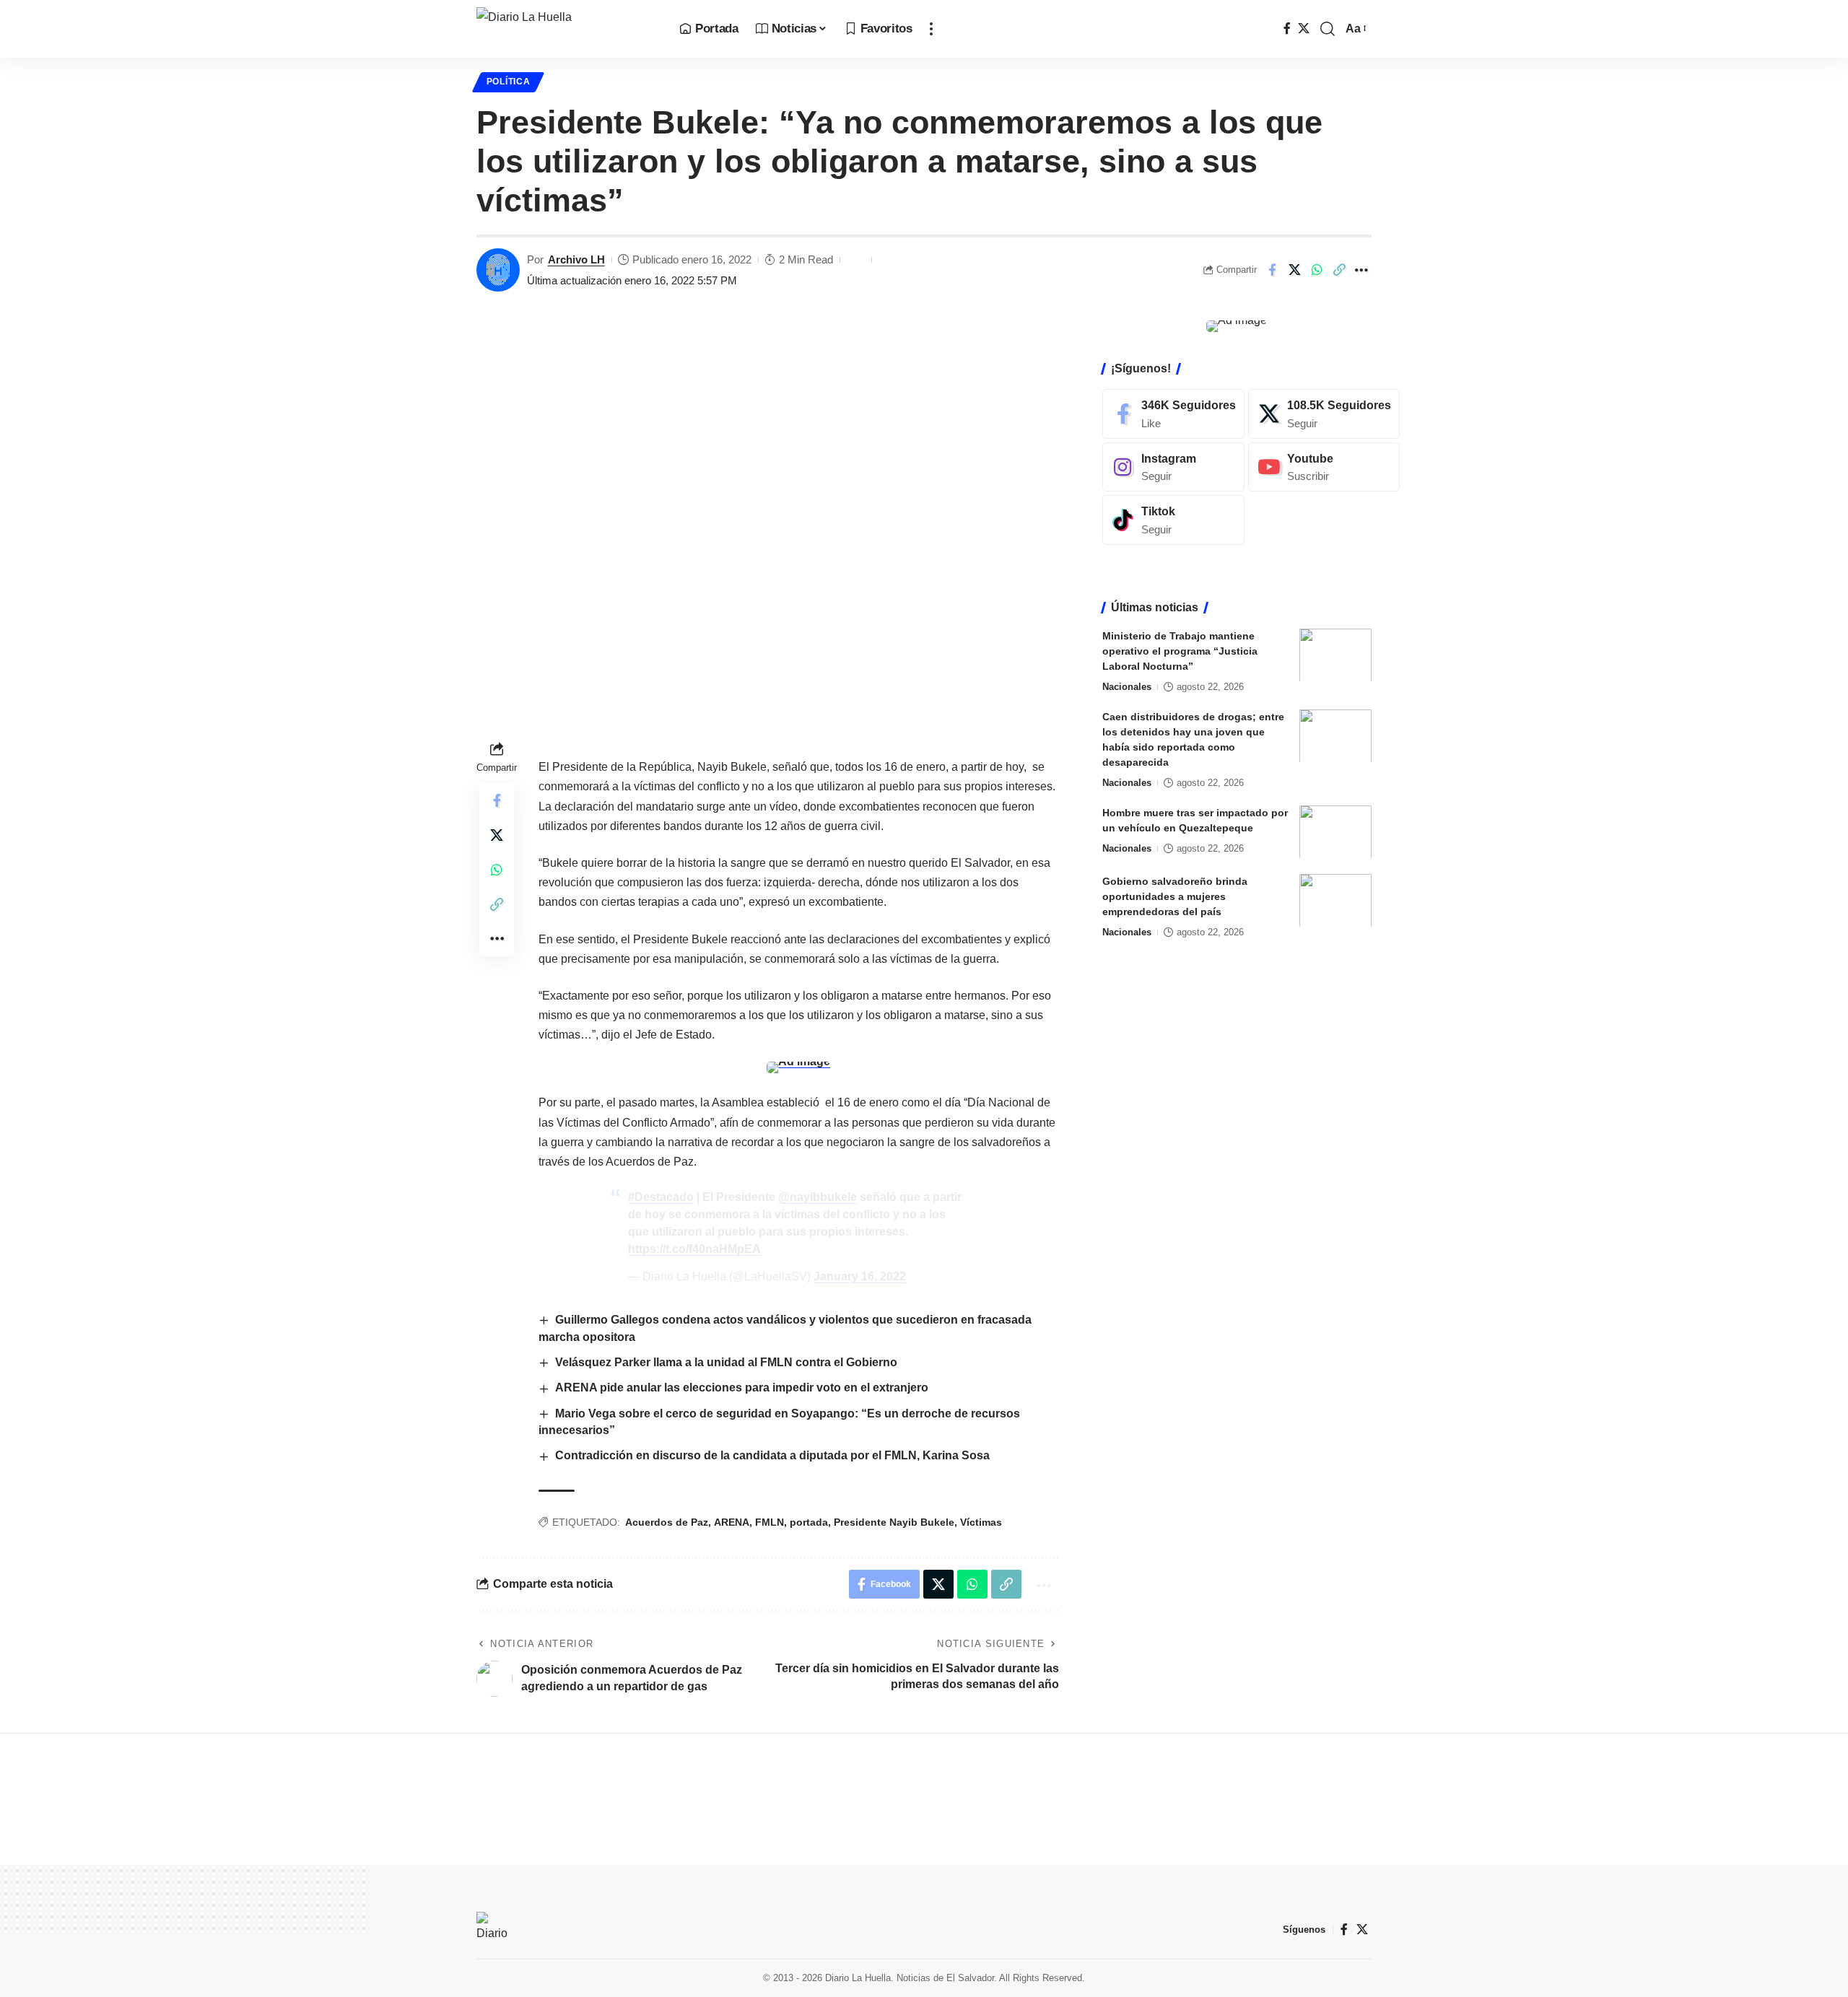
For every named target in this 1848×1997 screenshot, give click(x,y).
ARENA (732, 1522)
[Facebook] (1287, 29)
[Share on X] (1294, 270)
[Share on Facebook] (1272, 270)
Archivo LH (576, 259)
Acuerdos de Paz (667, 1522)
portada (809, 1522)
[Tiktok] (1173, 520)
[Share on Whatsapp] (1317, 270)
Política (509, 82)
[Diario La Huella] (566, 29)
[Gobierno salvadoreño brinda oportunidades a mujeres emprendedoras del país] (1335, 900)
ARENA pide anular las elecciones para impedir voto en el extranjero (742, 1388)
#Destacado (661, 1197)
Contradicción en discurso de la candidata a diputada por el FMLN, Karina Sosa (772, 1455)
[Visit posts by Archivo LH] (498, 270)
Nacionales (1127, 686)
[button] (931, 29)
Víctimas (981, 1522)
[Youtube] (1324, 467)
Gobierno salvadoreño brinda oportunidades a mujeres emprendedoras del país (1175, 896)
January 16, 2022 (860, 1276)
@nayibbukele (818, 1197)
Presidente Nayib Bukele (894, 1522)
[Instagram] (1173, 467)
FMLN (770, 1522)
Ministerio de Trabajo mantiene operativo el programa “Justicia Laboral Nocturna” (1180, 650)
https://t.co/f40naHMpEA (694, 1249)
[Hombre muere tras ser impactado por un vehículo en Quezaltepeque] (1335, 832)
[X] (1304, 29)
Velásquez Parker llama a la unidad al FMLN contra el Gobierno (726, 1362)
